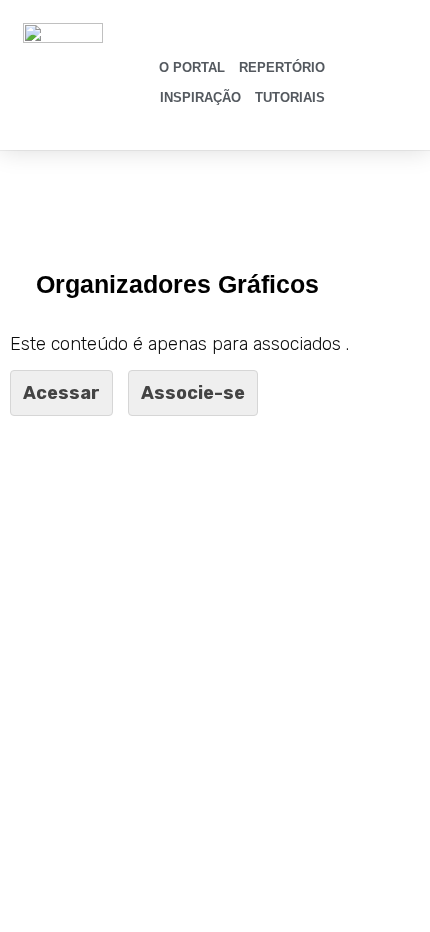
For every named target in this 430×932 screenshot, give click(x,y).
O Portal (192, 67)
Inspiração (200, 97)
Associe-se (193, 393)
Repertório (282, 67)
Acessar (61, 393)
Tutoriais (290, 97)
